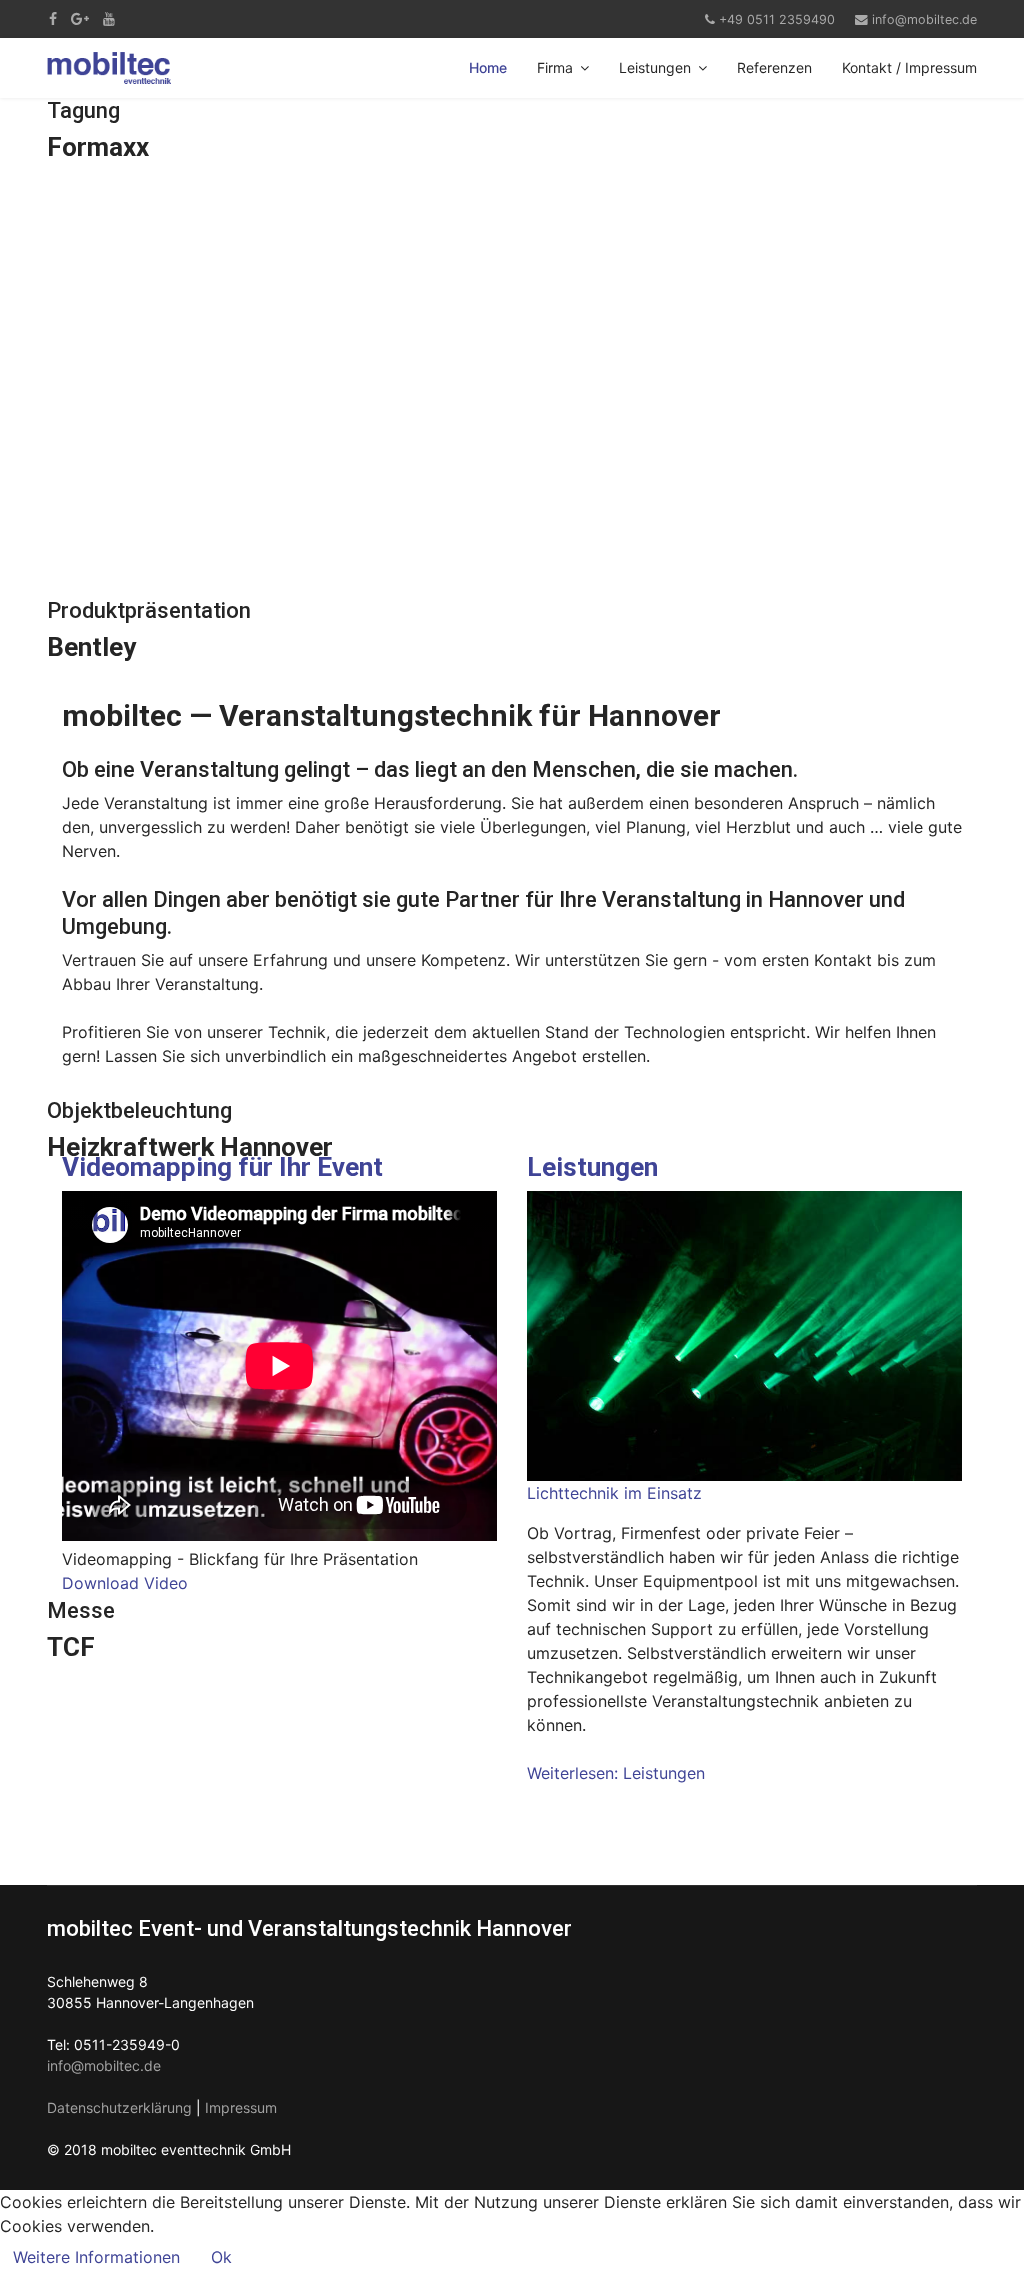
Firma (555, 67)
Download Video (125, 1583)
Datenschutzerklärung (119, 2107)
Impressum (241, 2107)
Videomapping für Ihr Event (222, 1167)
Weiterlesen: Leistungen (616, 1773)
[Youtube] (109, 18)
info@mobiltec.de (924, 19)
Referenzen (774, 67)
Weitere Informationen (96, 2257)
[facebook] (53, 18)
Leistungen (655, 67)
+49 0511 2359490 (777, 19)
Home (488, 67)
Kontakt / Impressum (909, 67)
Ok (221, 2257)
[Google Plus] (80, 18)
